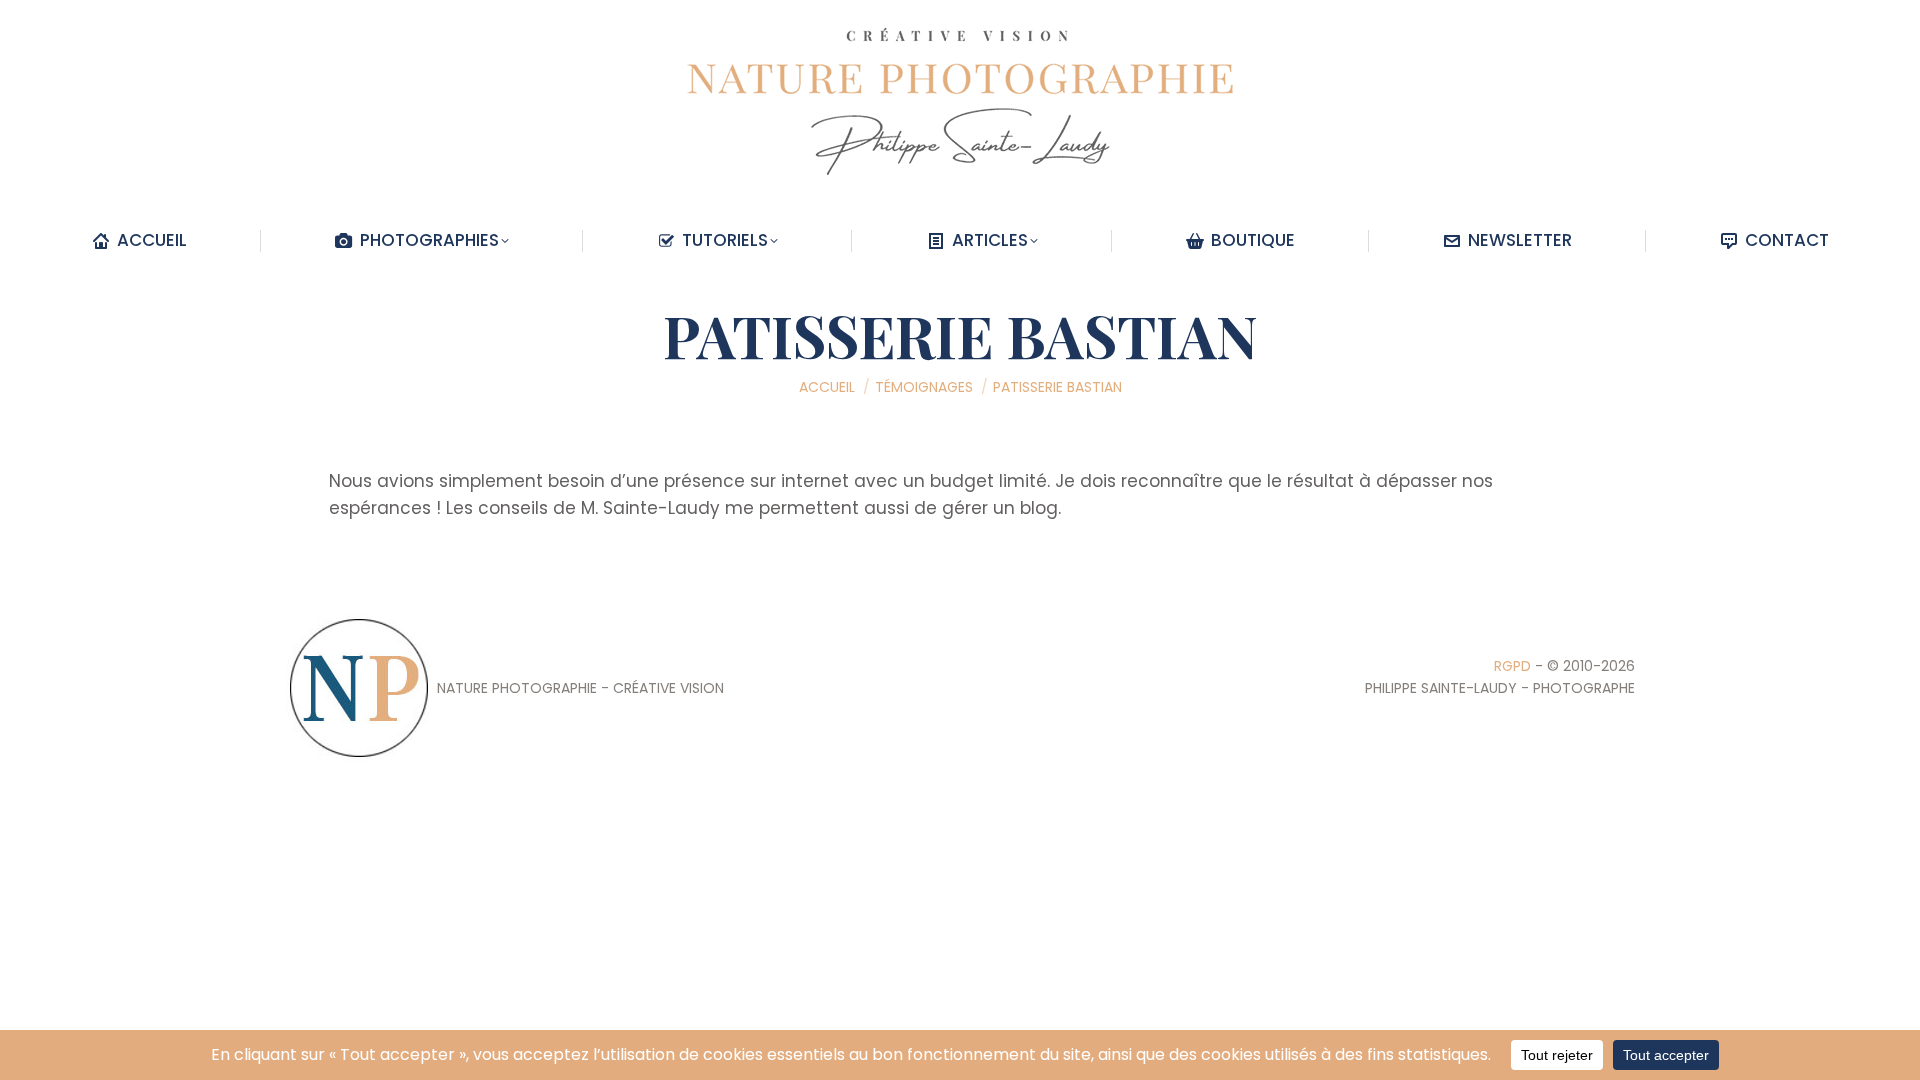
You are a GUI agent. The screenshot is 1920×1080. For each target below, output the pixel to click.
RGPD (1512, 666)
